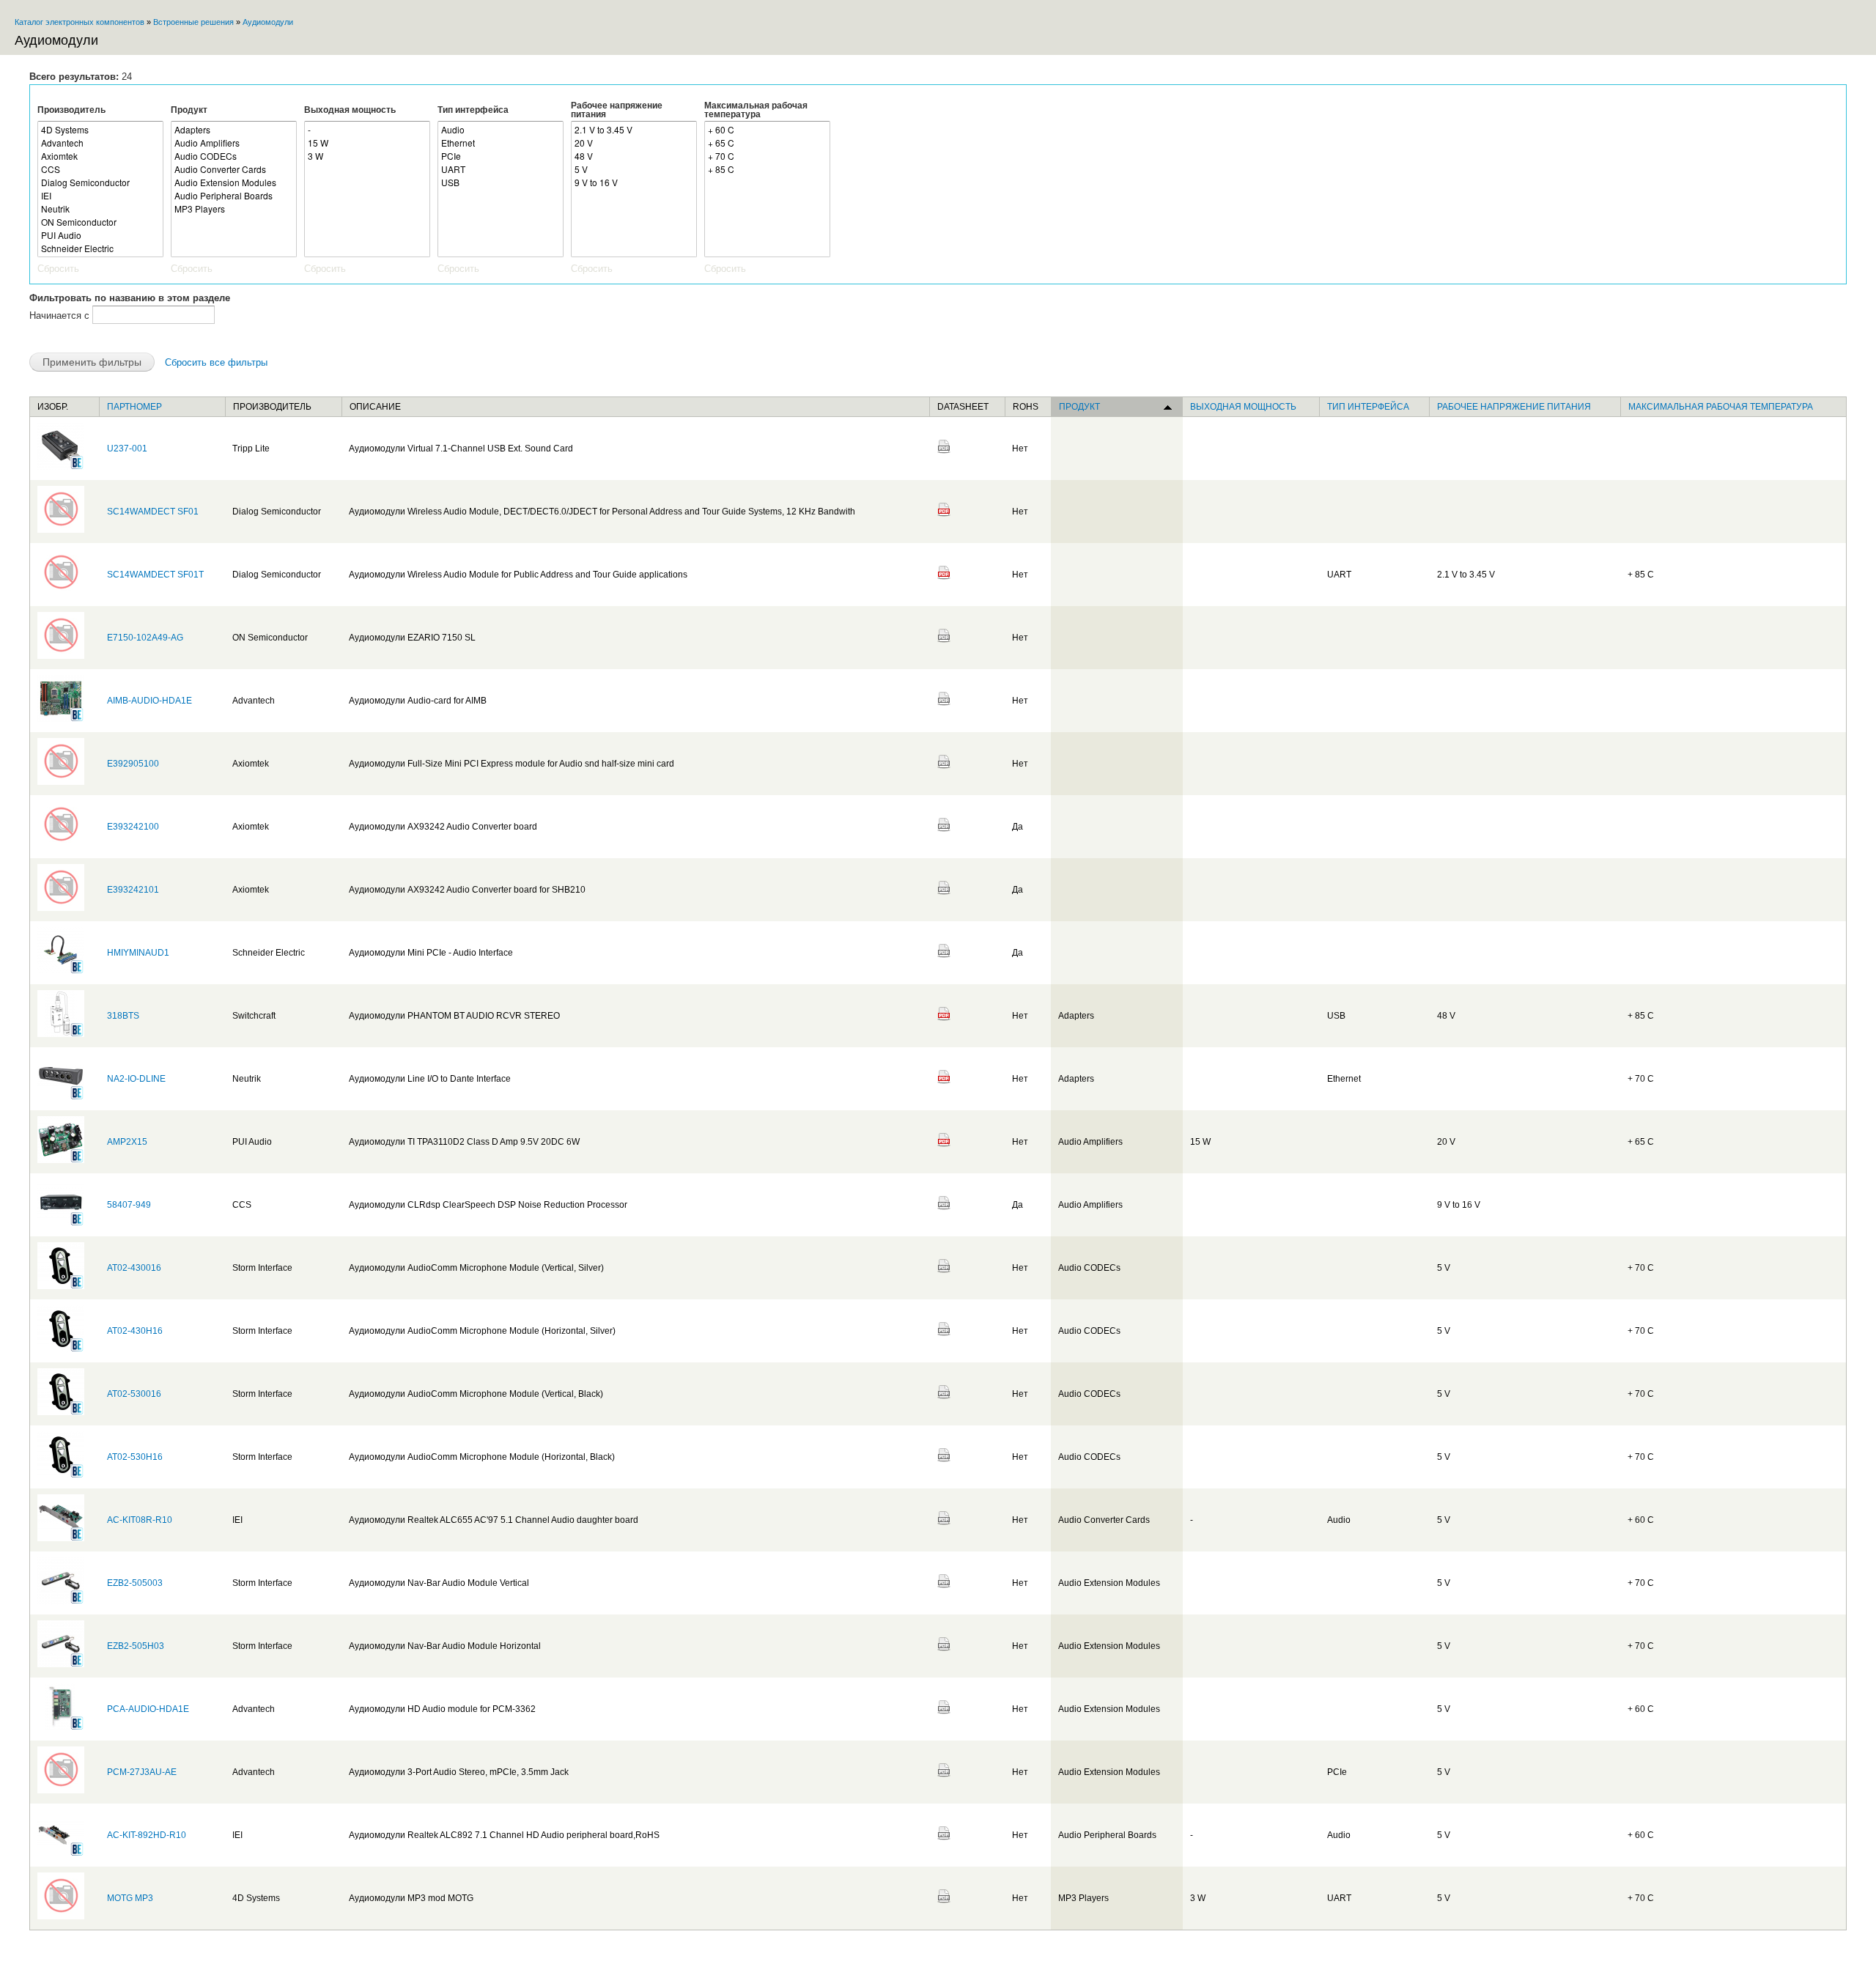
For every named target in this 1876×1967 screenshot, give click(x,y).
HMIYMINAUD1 (138, 953)
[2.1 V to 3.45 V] (634, 130)
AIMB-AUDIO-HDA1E (149, 701)
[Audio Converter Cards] (234, 169)
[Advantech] (100, 143)
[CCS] (100, 169)
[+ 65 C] (767, 143)
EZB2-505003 (135, 1583)
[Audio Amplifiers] (234, 143)
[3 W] (367, 156)
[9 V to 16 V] (634, 182)
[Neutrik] (100, 209)
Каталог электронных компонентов (80, 22)
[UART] (501, 169)
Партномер (134, 407)
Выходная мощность (350, 110)
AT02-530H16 (135, 1457)
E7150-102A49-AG (145, 638)
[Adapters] (234, 130)
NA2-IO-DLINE (136, 1079)
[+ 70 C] (767, 156)
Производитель (71, 110)
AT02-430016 (134, 1268)
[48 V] (634, 156)
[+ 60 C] (767, 130)
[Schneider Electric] (100, 248)
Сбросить (58, 269)
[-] (367, 130)
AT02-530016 (134, 1394)
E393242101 (133, 890)
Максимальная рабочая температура (756, 110)
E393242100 (133, 827)
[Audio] (501, 130)
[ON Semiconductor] (100, 222)
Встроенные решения (193, 22)
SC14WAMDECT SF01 (153, 512)
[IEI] (100, 196)
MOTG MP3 (130, 1898)
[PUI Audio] (100, 235)
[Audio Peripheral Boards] (234, 196)
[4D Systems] (100, 130)
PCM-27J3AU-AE (142, 1772)
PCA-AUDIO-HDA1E (148, 1709)
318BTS (123, 1016)
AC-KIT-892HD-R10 (147, 1835)
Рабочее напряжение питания (617, 110)
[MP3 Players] (234, 209)
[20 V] (634, 143)
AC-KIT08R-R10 (140, 1520)
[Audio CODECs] (234, 156)
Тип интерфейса (473, 110)
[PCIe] (501, 156)
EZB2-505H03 (136, 1646)
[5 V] (634, 169)
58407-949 (129, 1205)
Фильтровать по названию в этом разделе (130, 298)
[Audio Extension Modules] (234, 182)
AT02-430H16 (135, 1331)
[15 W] (367, 143)
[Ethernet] (501, 143)
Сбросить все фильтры (216, 362)
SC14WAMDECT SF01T (155, 575)
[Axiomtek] (100, 156)
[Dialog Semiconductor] (100, 182)
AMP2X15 (127, 1142)
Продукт (189, 110)
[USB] (501, 182)
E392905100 (133, 764)
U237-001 (127, 449)
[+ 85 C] (767, 169)
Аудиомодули (268, 22)
